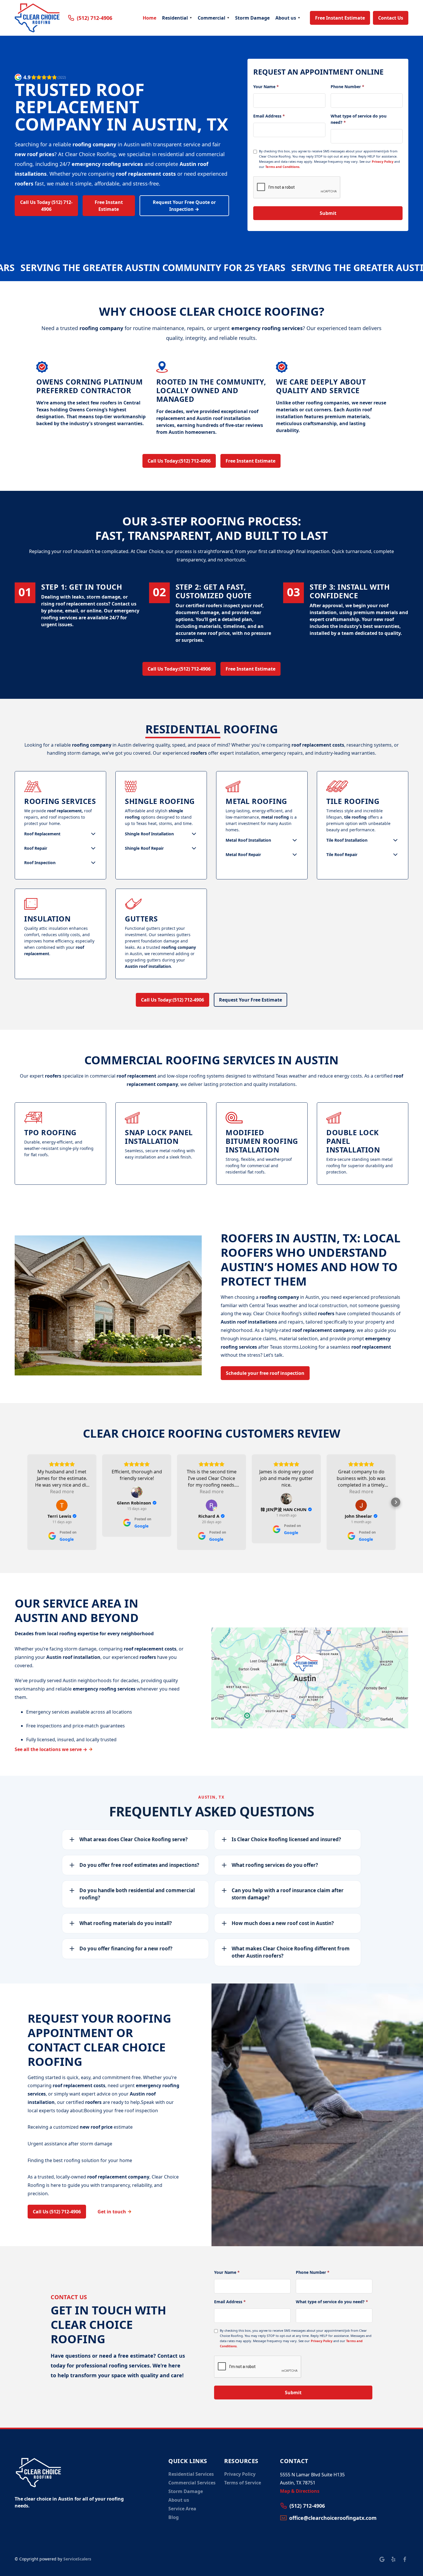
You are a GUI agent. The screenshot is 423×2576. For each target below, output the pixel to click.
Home (149, 18)
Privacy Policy (383, 161)
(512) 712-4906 (179, 461)
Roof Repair (36, 848)
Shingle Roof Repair (144, 848)
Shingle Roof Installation (149, 834)
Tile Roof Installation (347, 840)
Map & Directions (300, 2491)
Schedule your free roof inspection (265, 1373)
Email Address (269, 116)
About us (286, 18)
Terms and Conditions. (283, 167)
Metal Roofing (256, 801)
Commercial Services (192, 2483)
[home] (37, 18)
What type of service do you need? (359, 119)
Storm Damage (252, 18)
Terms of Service (243, 2483)
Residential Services (191, 2474)
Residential (175, 18)
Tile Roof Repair (342, 854)
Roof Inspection (40, 863)
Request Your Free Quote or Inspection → (184, 206)
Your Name (266, 87)
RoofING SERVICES (60, 801)
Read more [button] (62, 1492)
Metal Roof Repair (243, 854)
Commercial (211, 18)
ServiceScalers (77, 2559)
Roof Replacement (42, 834)
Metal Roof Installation (248, 840)
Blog (174, 2517)
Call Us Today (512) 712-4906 (46, 206)
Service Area (182, 2509)
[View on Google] (62, 1505)
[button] (177, 18)
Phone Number (347, 87)
